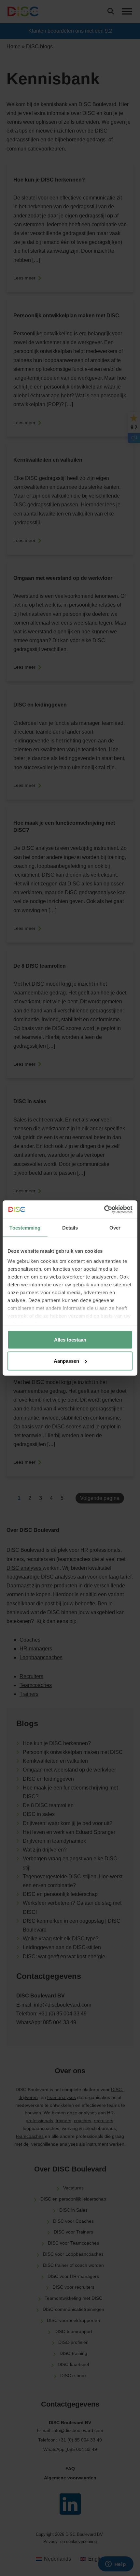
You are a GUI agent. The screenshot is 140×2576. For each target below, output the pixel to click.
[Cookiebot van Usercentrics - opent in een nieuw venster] (104, 1210)
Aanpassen (66, 1361)
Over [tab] (115, 1227)
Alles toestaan (70, 1339)
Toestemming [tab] (25, 1227)
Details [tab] (70, 1227)
